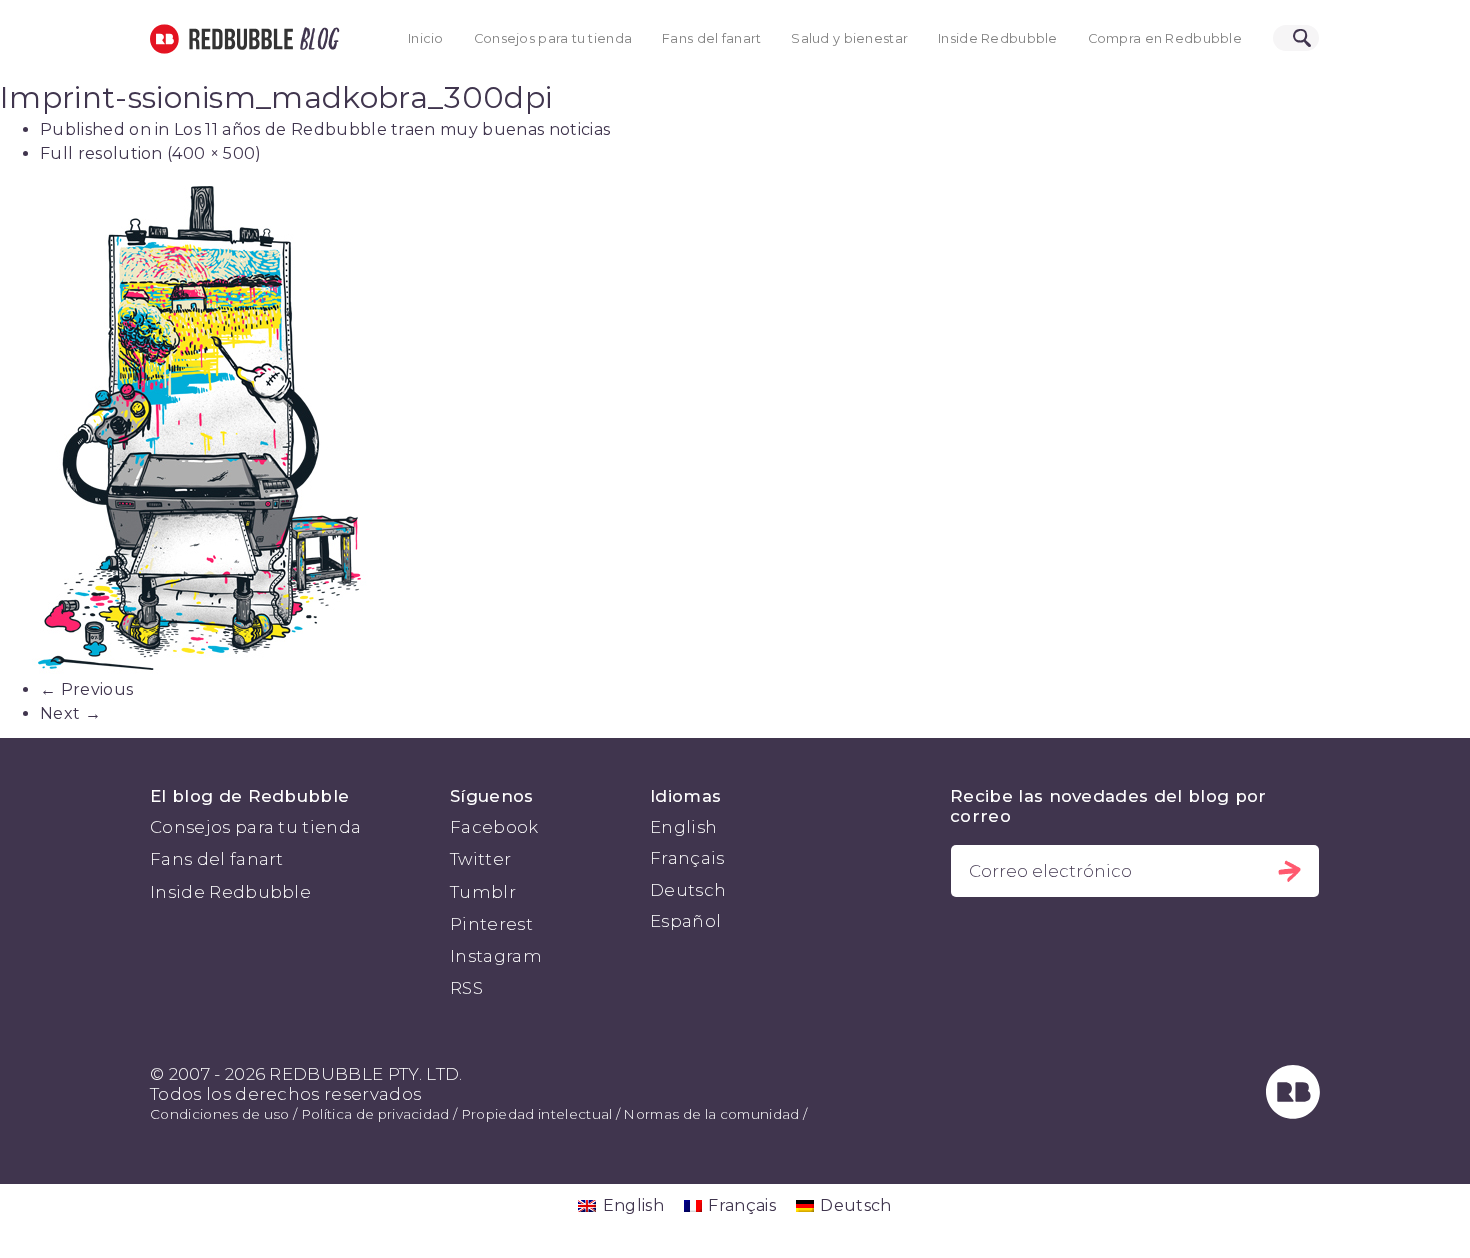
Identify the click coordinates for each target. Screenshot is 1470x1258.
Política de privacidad (375, 1114)
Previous (86, 689)
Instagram (496, 956)
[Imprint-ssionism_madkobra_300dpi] (735, 428)
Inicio (426, 38)
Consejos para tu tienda (553, 38)
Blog (316, 39)
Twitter (480, 859)
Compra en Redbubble (1165, 38)
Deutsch (688, 890)
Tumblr (483, 892)
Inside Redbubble (998, 38)
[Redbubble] (1293, 1113)
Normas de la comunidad (711, 1114)
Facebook (494, 827)
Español (685, 921)
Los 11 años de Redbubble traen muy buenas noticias (392, 129)
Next (70, 713)
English (683, 827)
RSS (466, 988)
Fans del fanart (711, 38)
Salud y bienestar (849, 38)
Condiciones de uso (220, 1114)
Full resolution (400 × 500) (151, 153)
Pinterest (491, 924)
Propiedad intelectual (537, 1114)
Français (687, 858)
